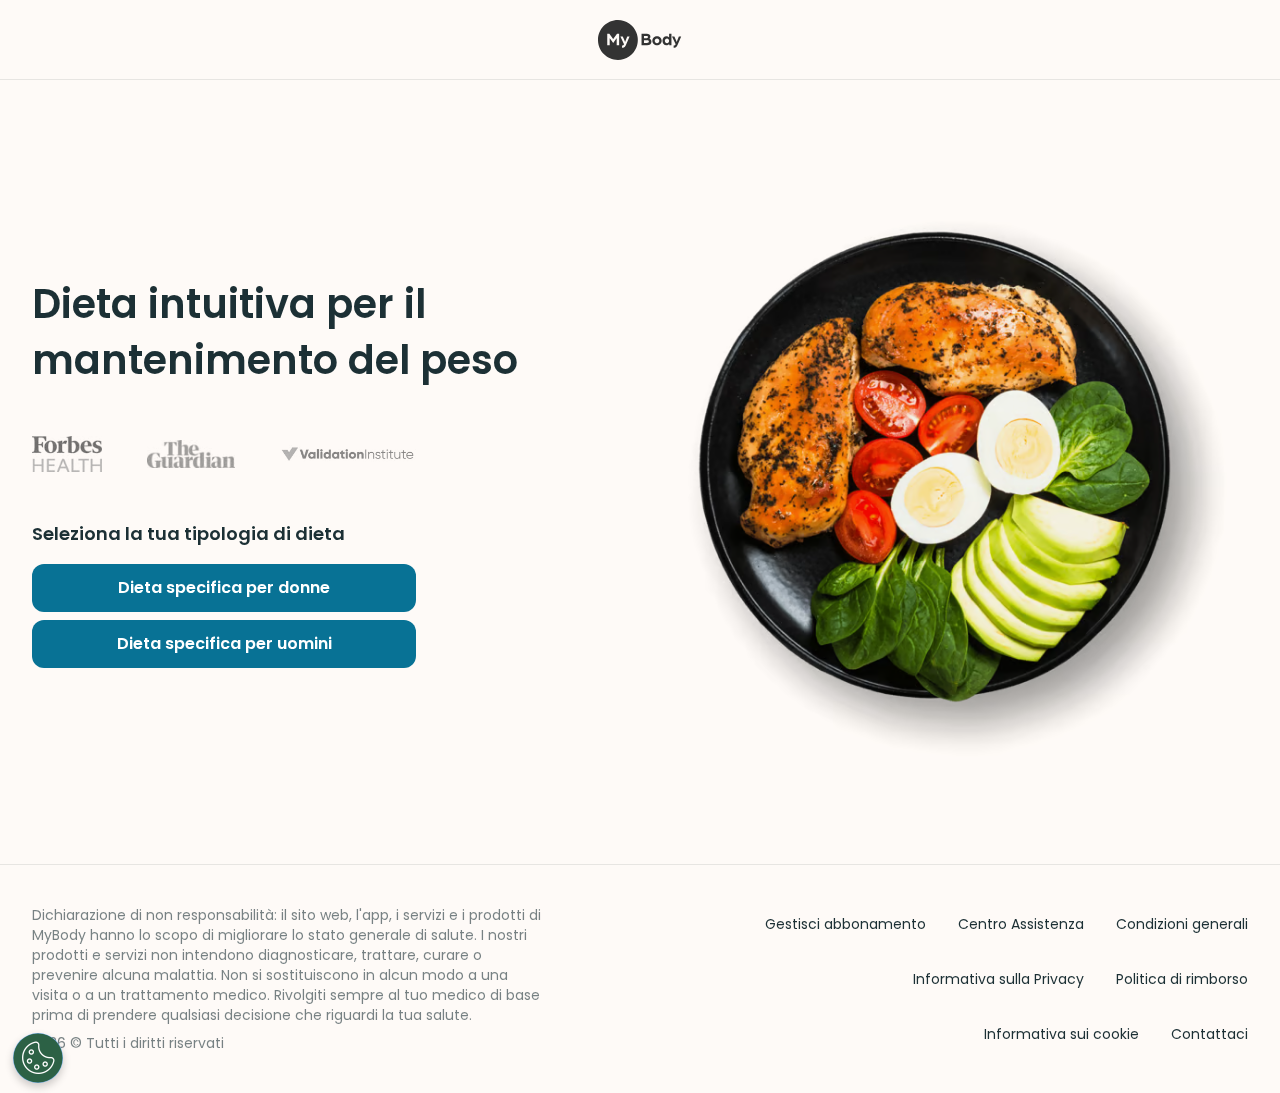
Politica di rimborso (1182, 979)
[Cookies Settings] (38, 1058)
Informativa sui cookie (1061, 1034)
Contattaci (1209, 1034)
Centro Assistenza (1021, 924)
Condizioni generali (1182, 924)
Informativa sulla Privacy (998, 979)
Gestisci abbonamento (845, 924)
